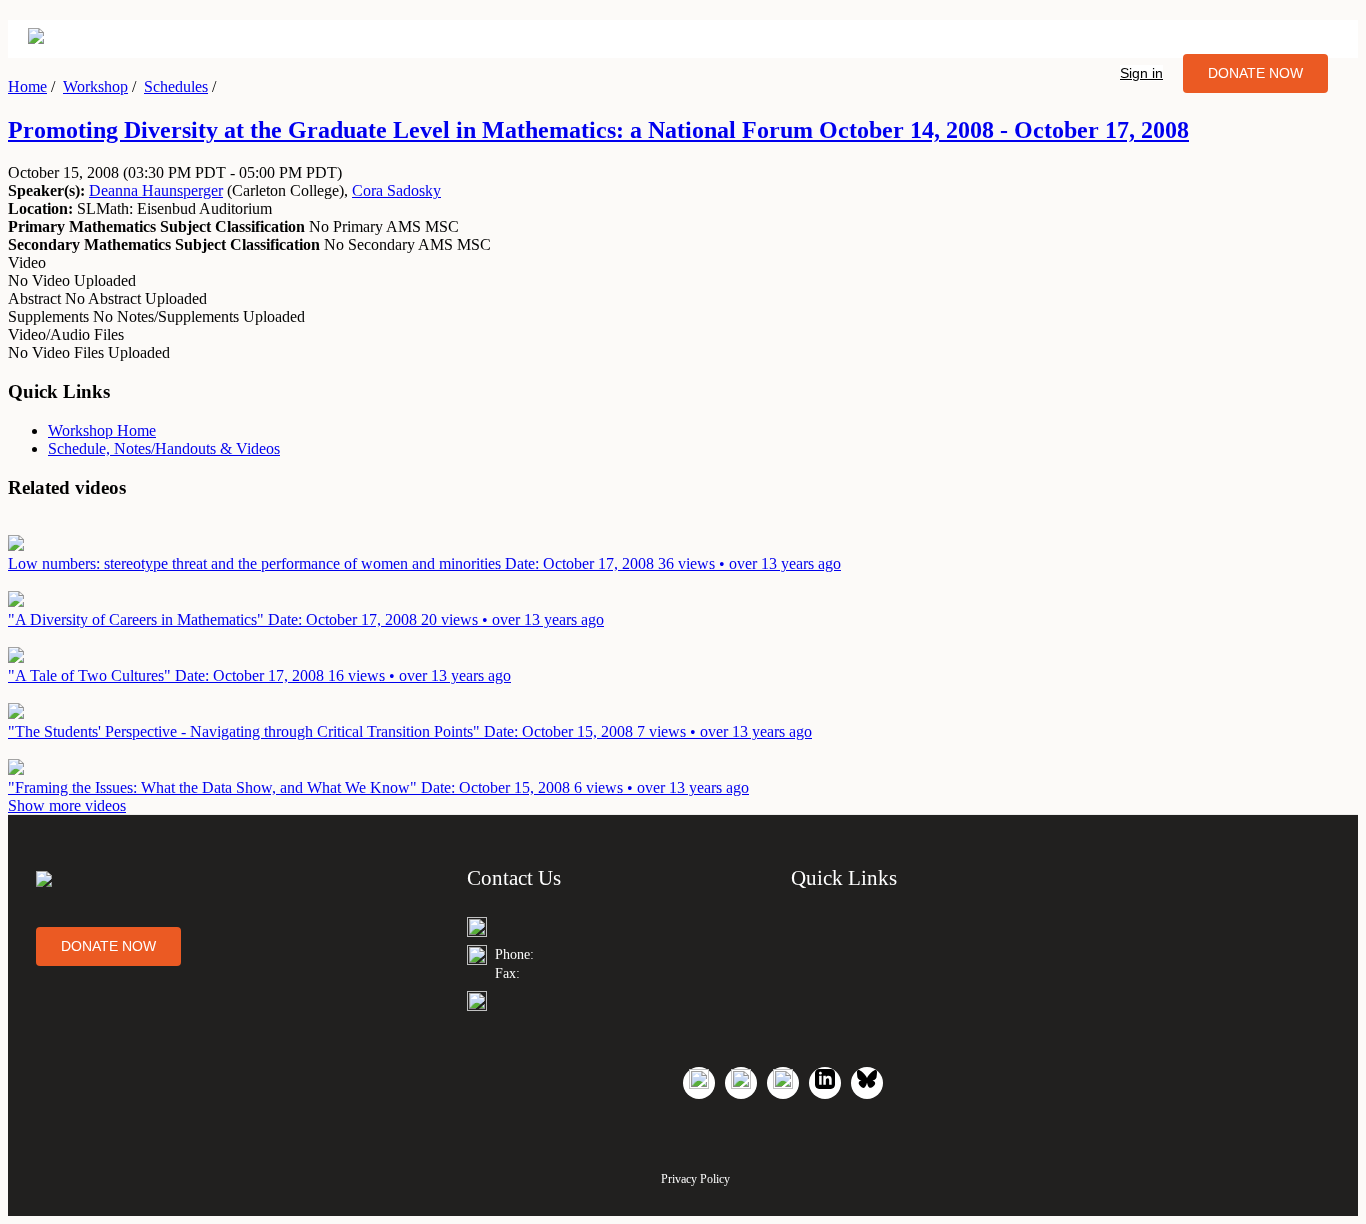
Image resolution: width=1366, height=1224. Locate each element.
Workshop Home (102, 430)
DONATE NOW (1255, 73)
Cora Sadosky (396, 190)
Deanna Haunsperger (156, 190)
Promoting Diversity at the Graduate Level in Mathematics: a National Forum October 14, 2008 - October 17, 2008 (598, 130)
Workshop (95, 86)
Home (27, 86)
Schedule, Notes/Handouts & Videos (164, 448)
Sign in (1141, 73)
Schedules (176, 86)
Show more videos (67, 805)
